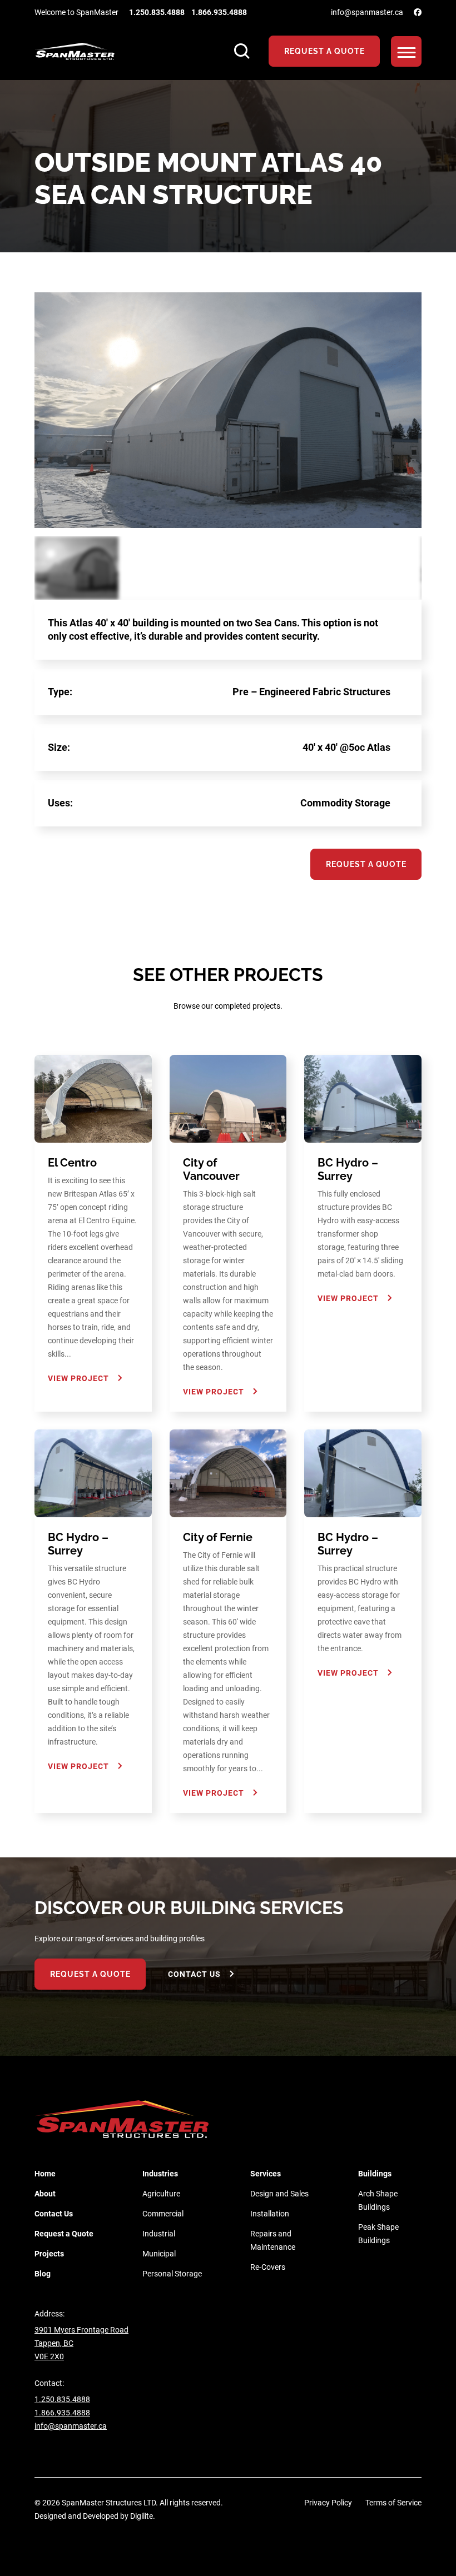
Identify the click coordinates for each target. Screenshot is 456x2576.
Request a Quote (64, 2234)
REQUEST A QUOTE (90, 1974)
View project (78, 1378)
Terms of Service (393, 2503)
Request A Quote (324, 51)
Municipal (159, 2254)
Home (45, 2174)
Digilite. (143, 2516)
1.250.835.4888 (157, 12)
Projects (49, 2254)
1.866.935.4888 (219, 12)
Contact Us (194, 1974)
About (45, 2194)
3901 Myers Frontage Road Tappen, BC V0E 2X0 (81, 2343)
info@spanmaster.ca (367, 12)
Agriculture (161, 2194)
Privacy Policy (328, 2503)
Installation (270, 2214)
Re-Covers (268, 2267)
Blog (43, 2274)
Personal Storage (172, 2274)
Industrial (159, 2234)
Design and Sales (279, 2194)
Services (266, 2174)
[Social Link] (418, 12)
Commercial (163, 2214)
